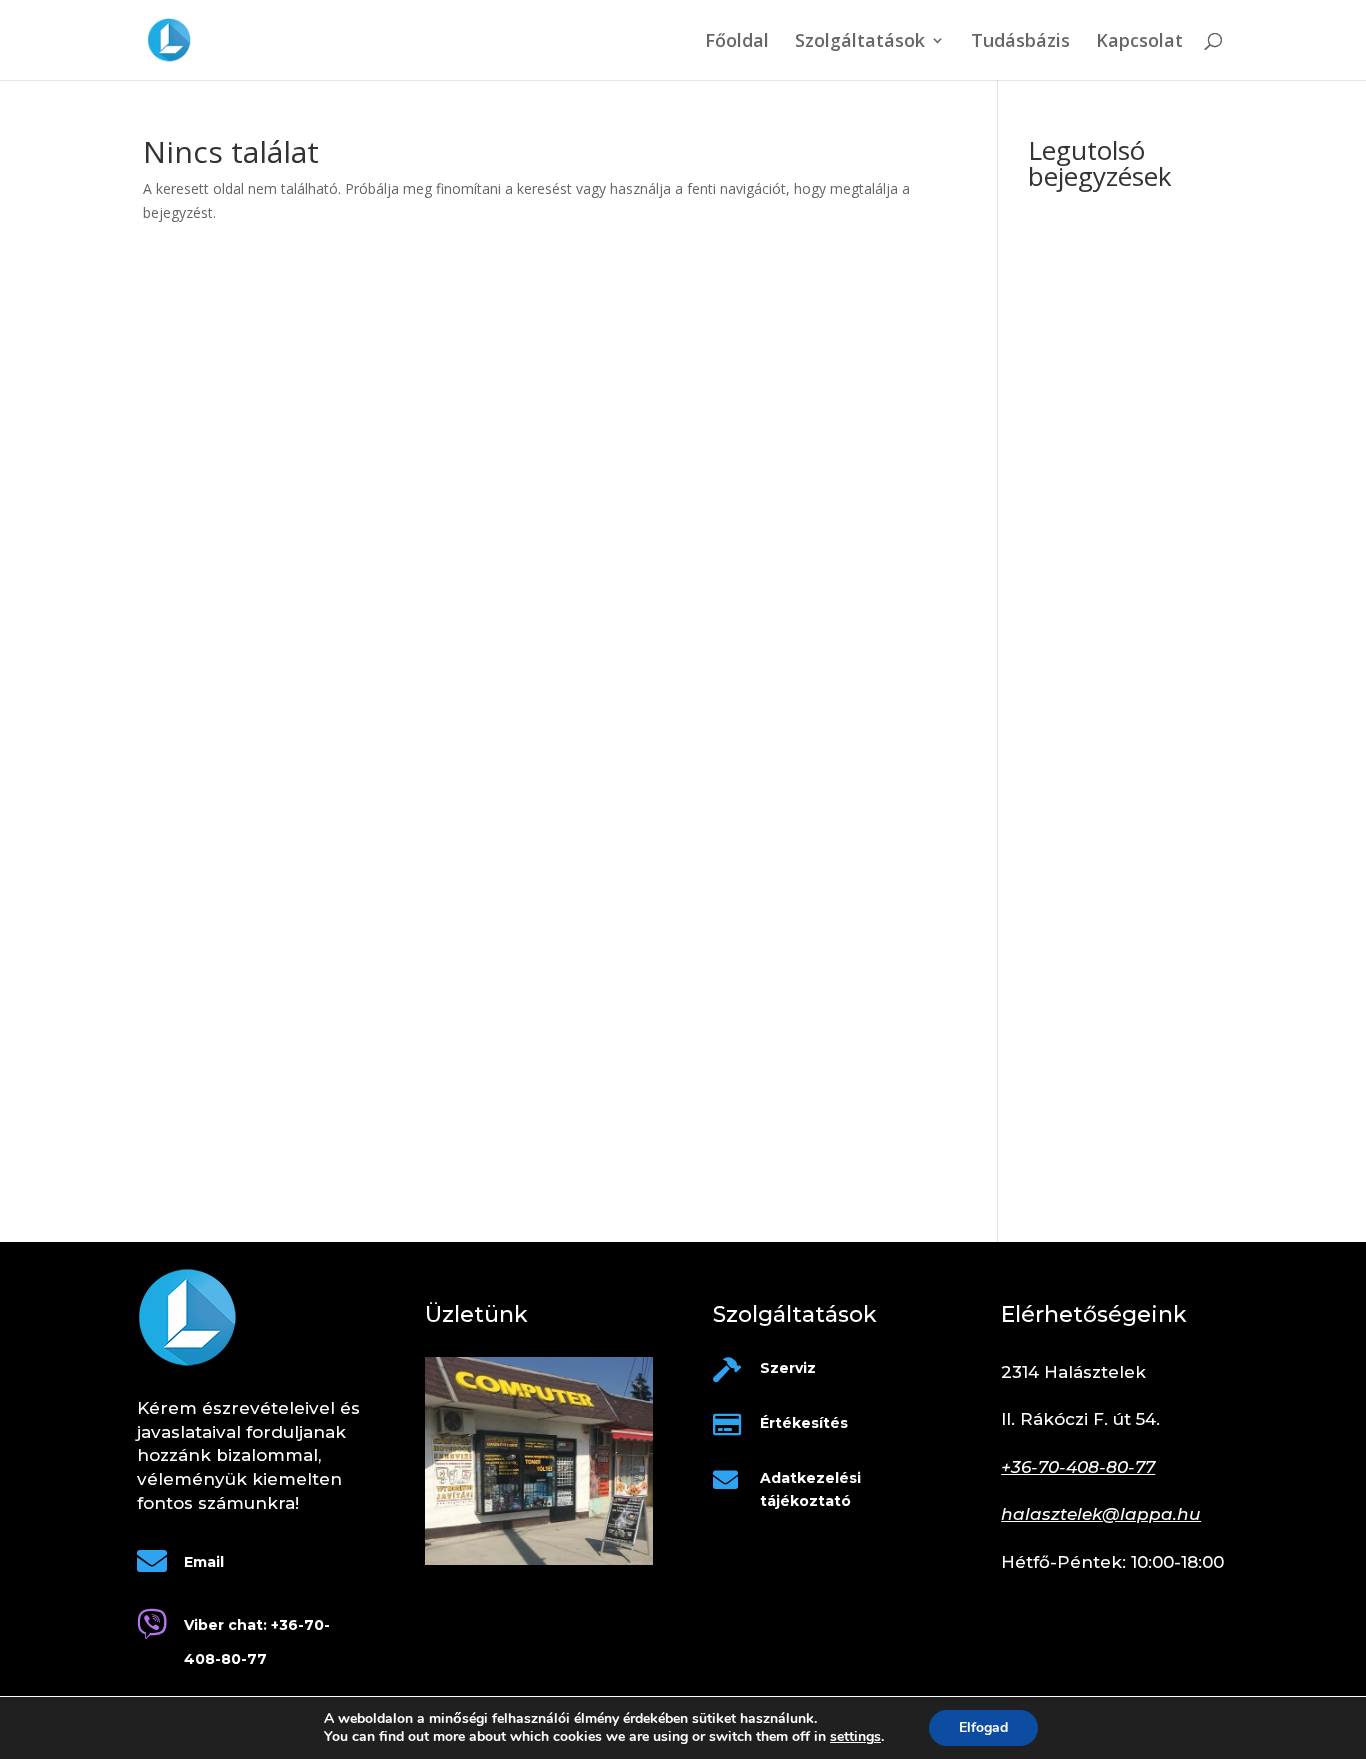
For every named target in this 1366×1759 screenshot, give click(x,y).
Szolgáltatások (860, 42)
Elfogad (983, 1727)
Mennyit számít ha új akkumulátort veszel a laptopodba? (1099, 1147)
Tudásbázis (1020, 42)
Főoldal (737, 42)
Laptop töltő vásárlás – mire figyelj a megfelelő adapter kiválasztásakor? (1119, 585)
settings (855, 1737)
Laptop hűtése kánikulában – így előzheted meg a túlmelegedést (1121, 718)
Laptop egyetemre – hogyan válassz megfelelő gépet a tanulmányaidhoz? (1120, 373)
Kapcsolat (1139, 42)
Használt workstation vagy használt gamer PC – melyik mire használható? (1117, 796)
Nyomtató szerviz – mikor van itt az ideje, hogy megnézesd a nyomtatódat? (1125, 452)
